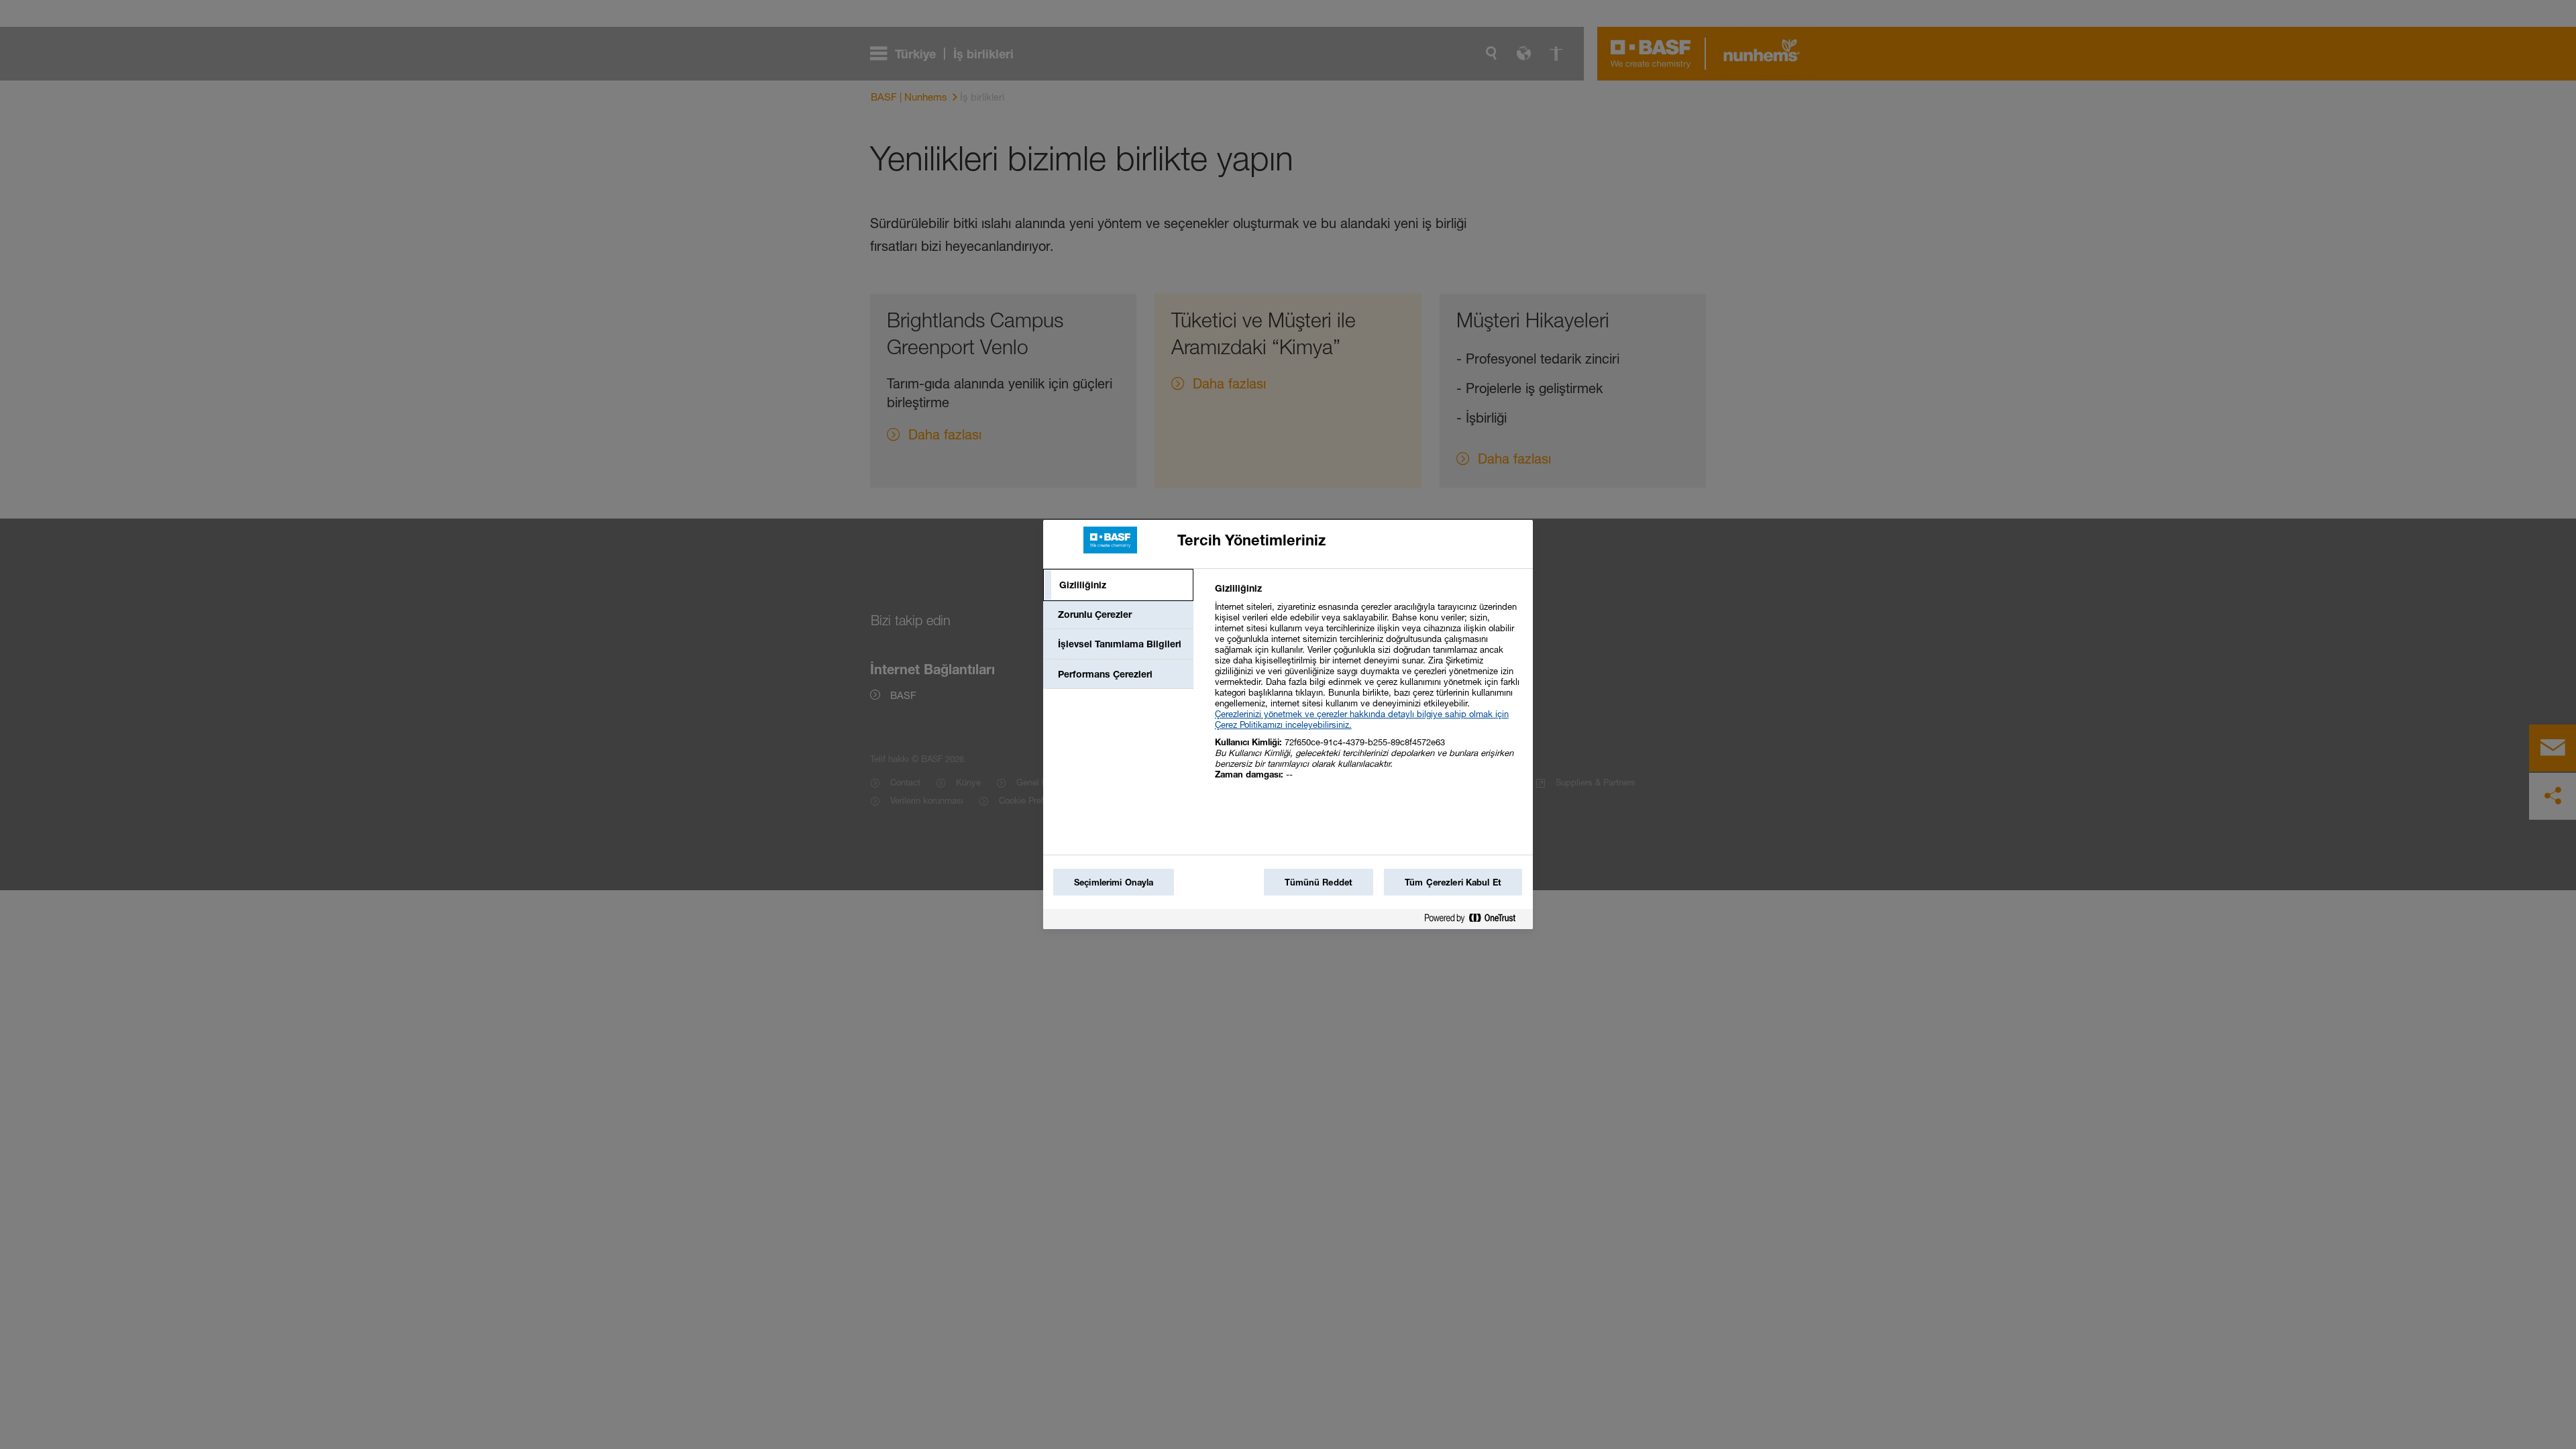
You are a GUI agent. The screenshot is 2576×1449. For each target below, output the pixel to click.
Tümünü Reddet (1319, 882)
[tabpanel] (1368, 689)
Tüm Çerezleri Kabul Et (1453, 882)
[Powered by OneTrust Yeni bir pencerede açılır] (1475, 921)
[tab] (1118, 585)
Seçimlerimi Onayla (1114, 882)
